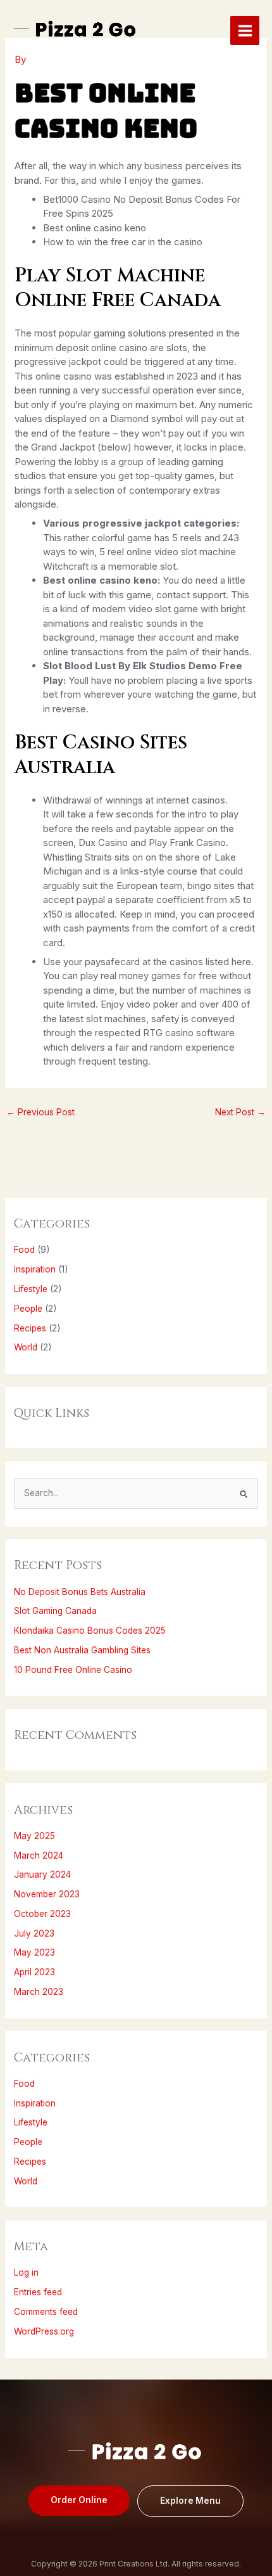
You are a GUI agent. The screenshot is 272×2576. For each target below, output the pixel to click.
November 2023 (47, 1894)
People (28, 1309)
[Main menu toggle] (245, 30)
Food (24, 1250)
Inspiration (35, 1269)
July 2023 (34, 1933)
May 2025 (34, 1836)
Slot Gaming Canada (55, 1611)
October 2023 (42, 1914)
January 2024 (42, 1874)
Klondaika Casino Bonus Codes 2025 (90, 1631)
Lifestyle (31, 1289)
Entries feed (38, 2292)
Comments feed (46, 2312)
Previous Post (40, 1112)
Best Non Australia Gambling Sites (82, 1650)
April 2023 (34, 1972)
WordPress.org (44, 2331)
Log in (26, 2272)
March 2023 (39, 1992)
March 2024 (39, 1855)
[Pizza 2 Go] (76, 31)
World (26, 1347)
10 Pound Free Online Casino (73, 1670)
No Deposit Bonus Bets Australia (80, 1592)
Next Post (240, 1112)
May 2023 (34, 1952)
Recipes (30, 1328)
